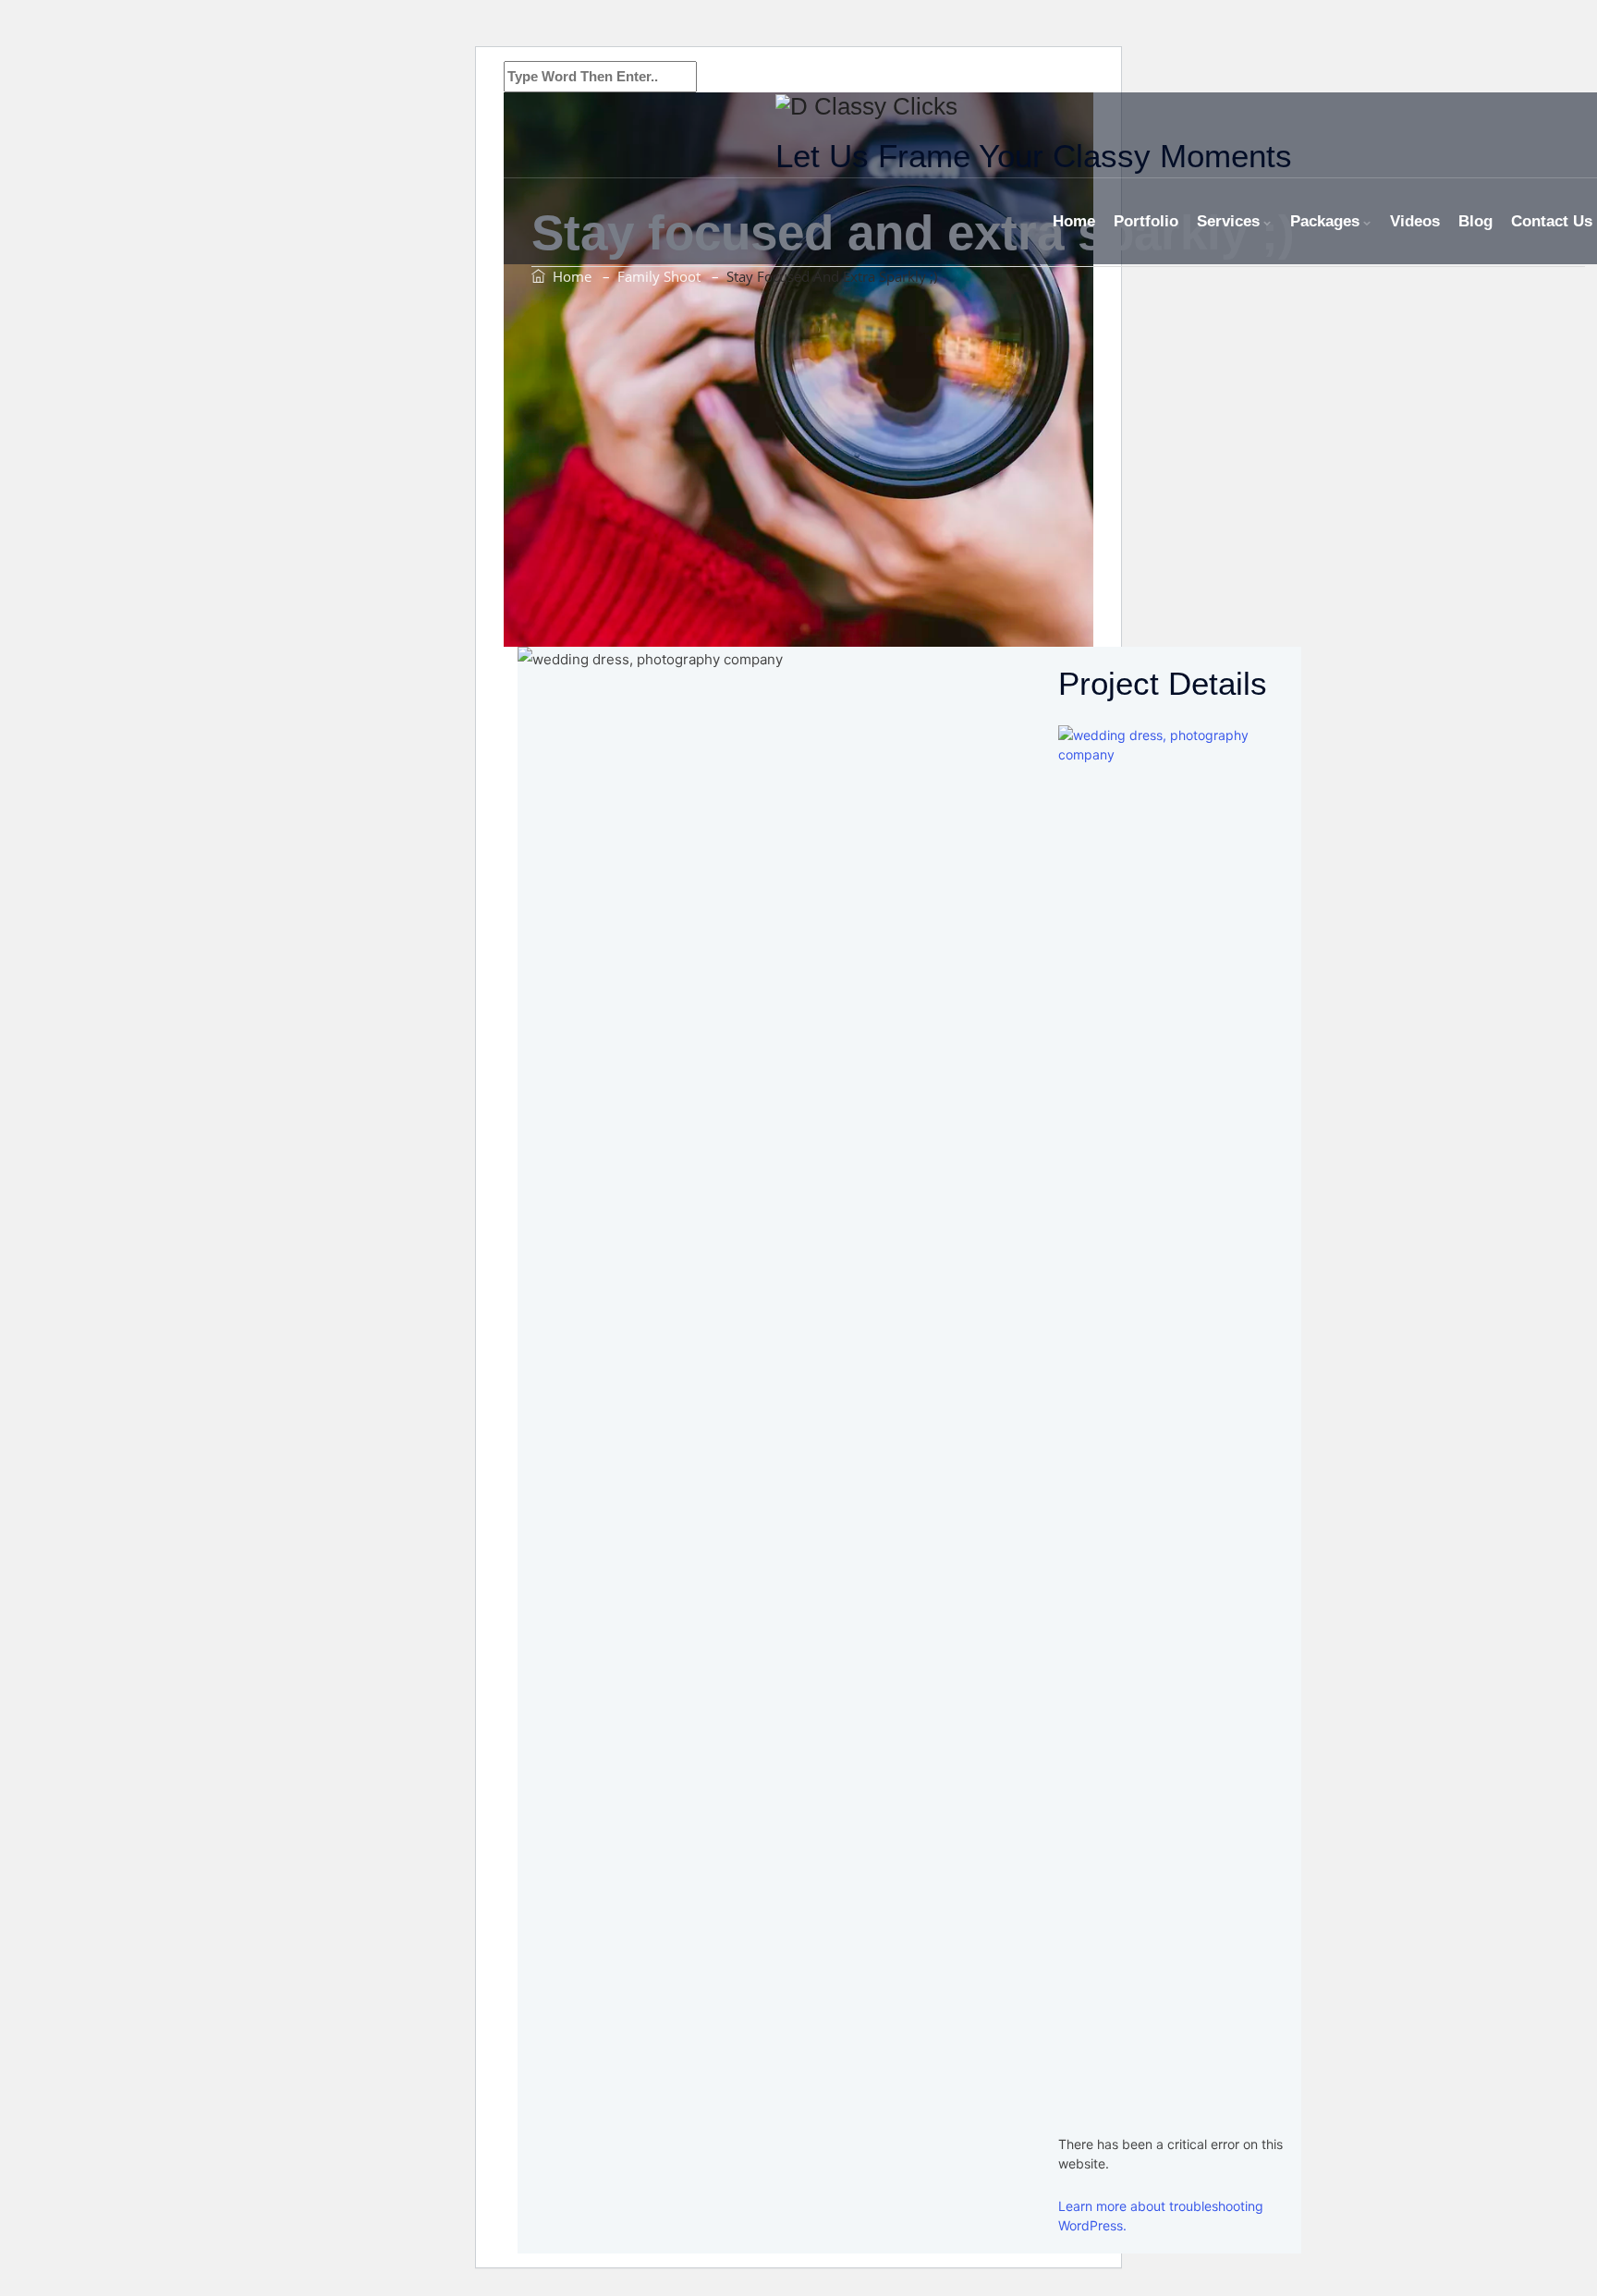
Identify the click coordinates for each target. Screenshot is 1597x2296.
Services (1228, 221)
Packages (1325, 221)
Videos (1415, 221)
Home (1074, 221)
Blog (1475, 221)
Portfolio (1146, 221)
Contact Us (1552, 221)
